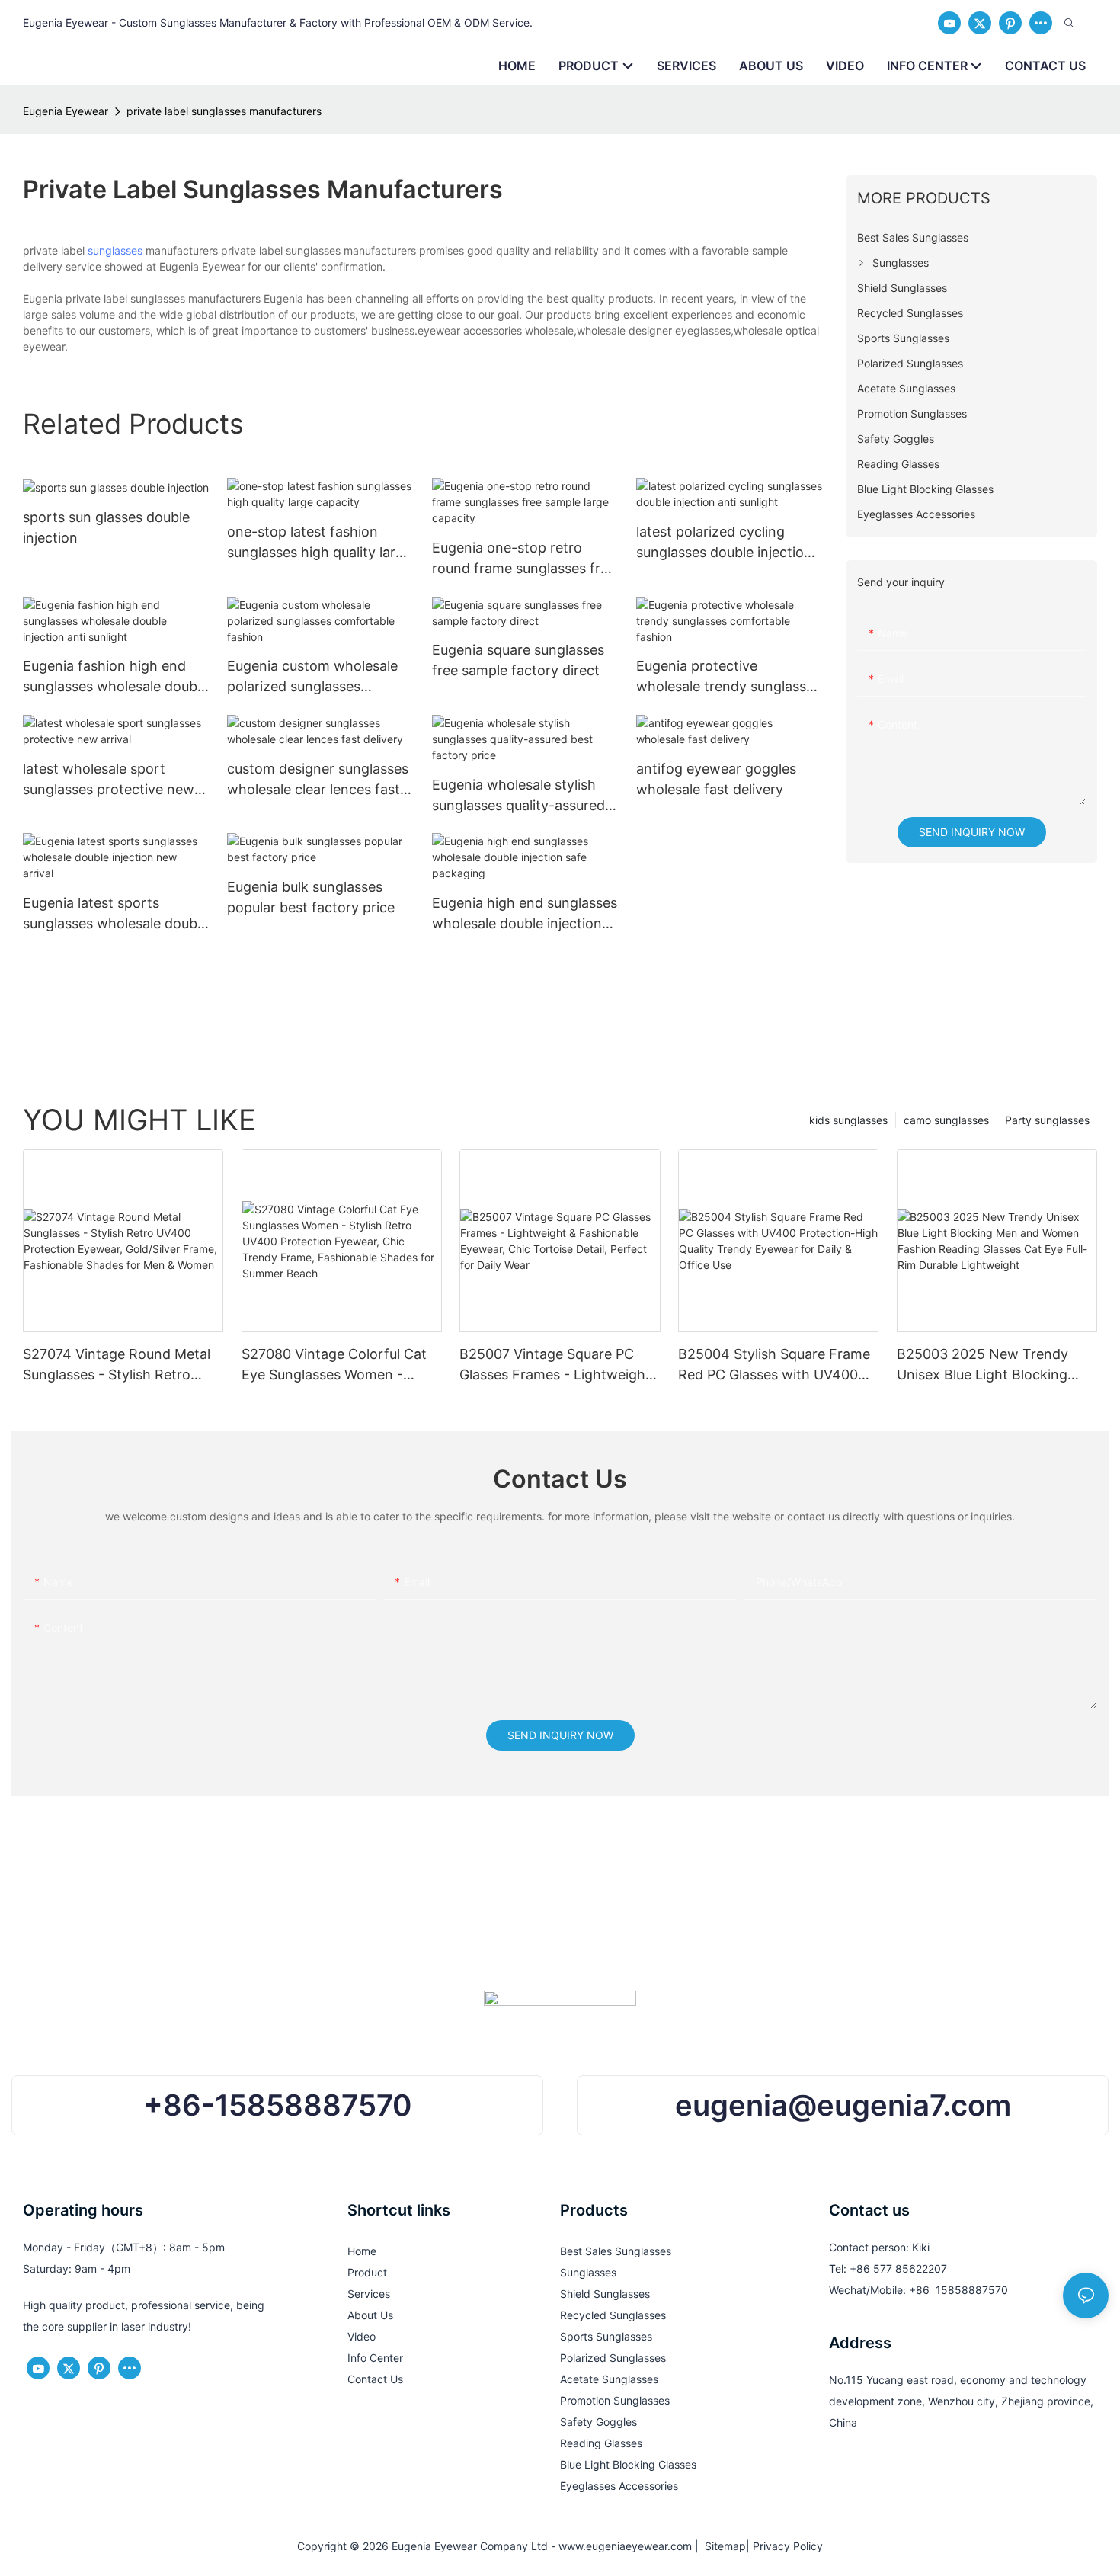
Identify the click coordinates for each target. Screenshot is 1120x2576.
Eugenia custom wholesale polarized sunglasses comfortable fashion (312, 677)
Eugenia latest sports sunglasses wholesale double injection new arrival (115, 914)
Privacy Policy (788, 2546)
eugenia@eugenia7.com (843, 2105)
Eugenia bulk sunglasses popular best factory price (311, 897)
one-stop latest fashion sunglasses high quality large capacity (319, 543)
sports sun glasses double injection (106, 527)
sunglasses (115, 250)
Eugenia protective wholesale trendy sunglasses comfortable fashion (728, 677)
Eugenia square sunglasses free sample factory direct (518, 660)
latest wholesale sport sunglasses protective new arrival (109, 780)
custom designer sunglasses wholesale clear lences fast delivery (318, 780)
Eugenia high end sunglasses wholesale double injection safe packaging (525, 914)
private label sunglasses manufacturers (224, 111)
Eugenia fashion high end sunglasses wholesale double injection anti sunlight (115, 677)
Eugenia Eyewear (66, 111)
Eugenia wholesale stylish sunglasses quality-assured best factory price (518, 796)
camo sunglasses (946, 1120)
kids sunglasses (848, 1120)
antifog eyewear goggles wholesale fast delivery (716, 779)
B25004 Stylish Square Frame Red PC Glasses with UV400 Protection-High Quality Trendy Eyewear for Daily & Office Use (774, 1365)
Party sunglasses (1047, 1120)
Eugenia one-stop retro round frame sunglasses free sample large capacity (524, 559)
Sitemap (722, 2546)
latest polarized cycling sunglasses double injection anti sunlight (724, 543)
